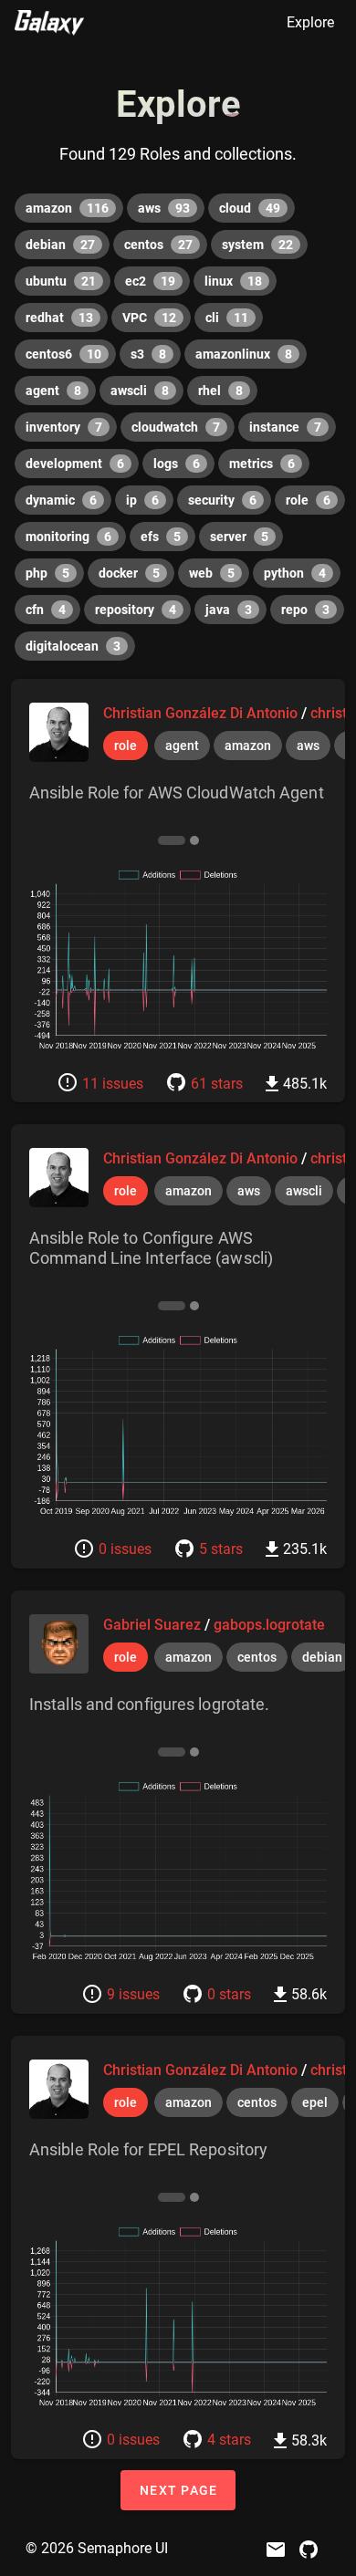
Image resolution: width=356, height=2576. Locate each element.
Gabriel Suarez (154, 1625)
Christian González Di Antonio (202, 713)
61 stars (217, 1084)
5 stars (221, 1549)
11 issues (113, 1084)
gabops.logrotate (269, 1625)
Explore (310, 22)
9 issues (133, 1994)
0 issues (125, 1549)
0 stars (229, 1994)
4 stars (229, 2440)
